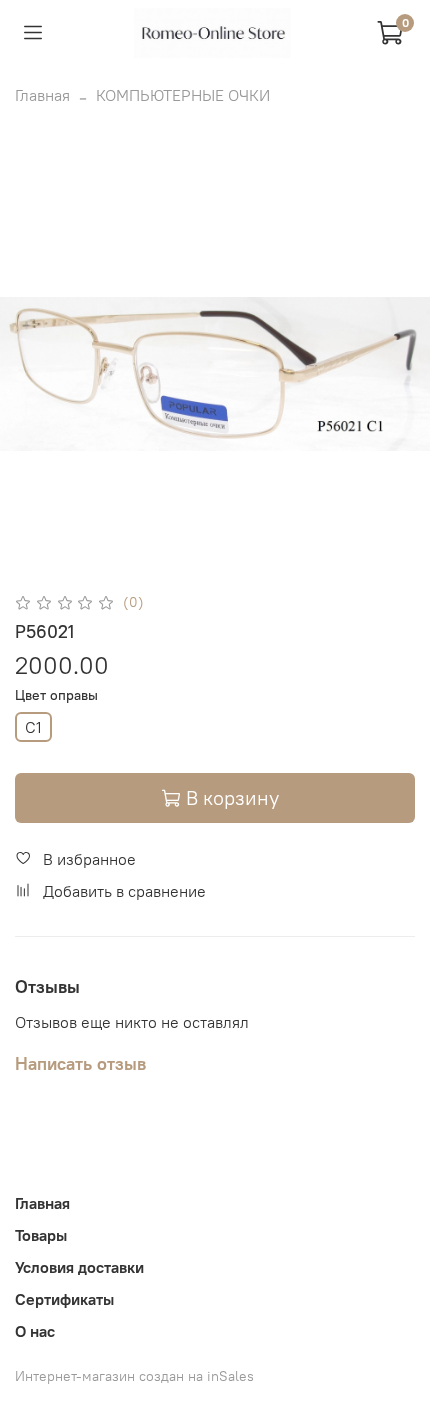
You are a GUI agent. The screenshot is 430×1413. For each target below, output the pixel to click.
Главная (42, 95)
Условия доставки (79, 1267)
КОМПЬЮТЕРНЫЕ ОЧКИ (183, 95)
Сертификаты (64, 1299)
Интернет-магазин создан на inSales (134, 1376)
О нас (35, 1331)
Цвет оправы (56, 695)
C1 (33, 727)
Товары (41, 1235)
